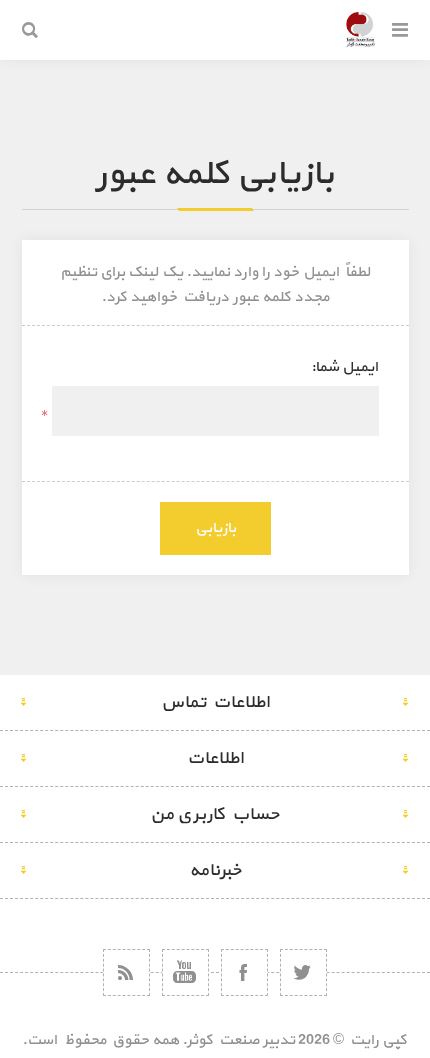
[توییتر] (303, 972)
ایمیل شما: (344, 367)
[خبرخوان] (126, 972)
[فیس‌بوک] (244, 972)
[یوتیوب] (185, 972)
